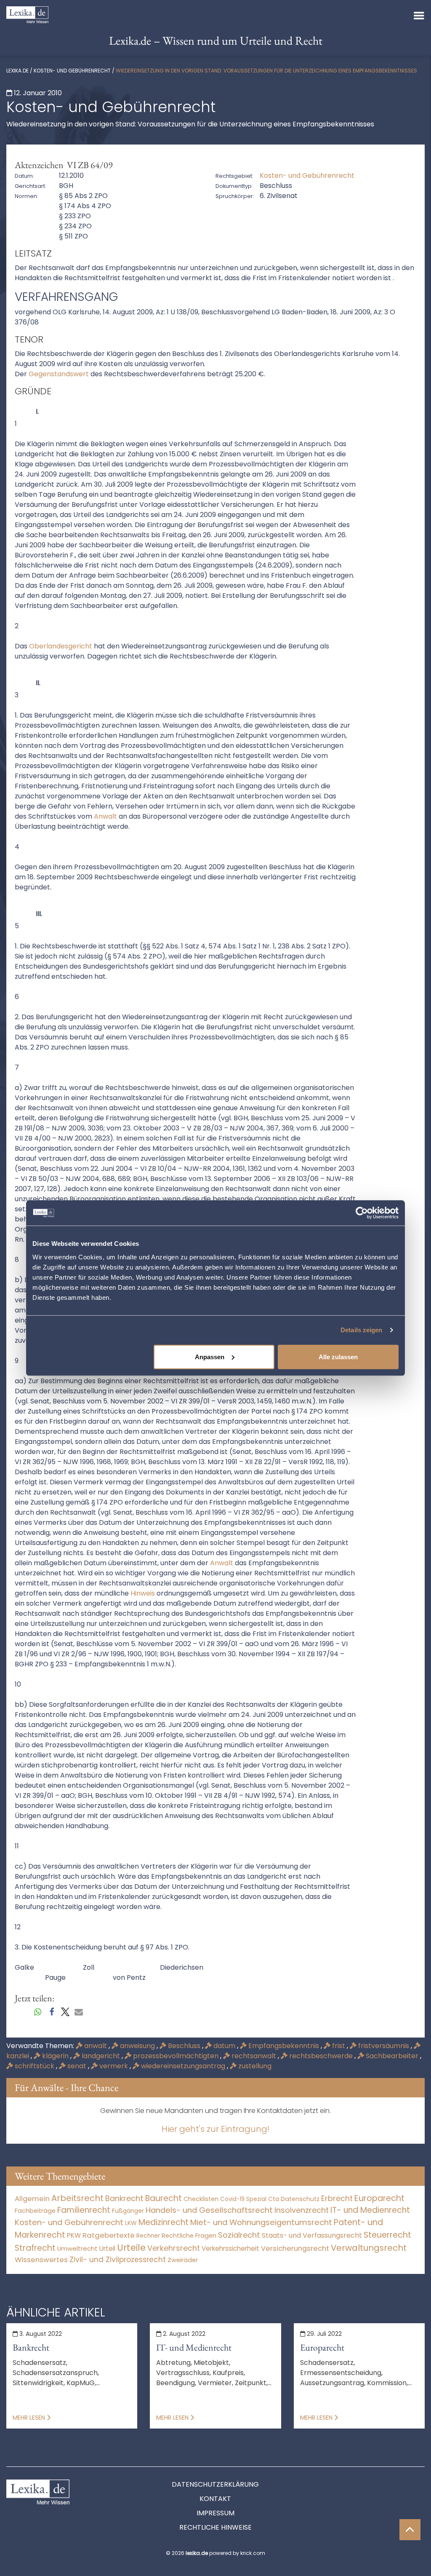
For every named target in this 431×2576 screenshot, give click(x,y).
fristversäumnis (384, 2046)
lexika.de (17, 71)
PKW (74, 2235)
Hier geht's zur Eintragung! (215, 2129)
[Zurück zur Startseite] (27, 14)
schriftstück (35, 2066)
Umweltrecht (77, 2248)
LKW (131, 2223)
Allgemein (32, 2198)
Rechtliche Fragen (189, 2235)
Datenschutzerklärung (215, 2484)
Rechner (148, 2236)
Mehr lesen (30, 2418)
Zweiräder (183, 2260)
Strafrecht (35, 2248)
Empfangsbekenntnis (284, 2046)
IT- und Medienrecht (370, 2210)
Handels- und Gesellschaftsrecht (209, 2210)
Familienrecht (84, 2210)
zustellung (254, 2066)
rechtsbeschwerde (321, 2056)
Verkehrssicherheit (230, 2248)
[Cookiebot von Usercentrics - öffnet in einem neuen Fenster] (362, 1213)
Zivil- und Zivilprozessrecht (118, 2260)
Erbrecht (337, 2198)
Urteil (107, 2248)
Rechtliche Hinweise (215, 2527)
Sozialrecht (239, 2235)
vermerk (114, 2066)
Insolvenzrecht (302, 2210)
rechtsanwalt (254, 2056)
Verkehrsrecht (174, 2248)
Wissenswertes (41, 2260)
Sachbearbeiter (392, 2056)
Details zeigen (361, 1330)
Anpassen (210, 1356)
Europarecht (379, 2198)
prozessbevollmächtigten (176, 2056)
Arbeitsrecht (77, 2198)
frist (339, 2046)
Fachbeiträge (35, 2211)
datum (224, 2046)
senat (77, 2066)
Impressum (215, 2513)
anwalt (96, 2046)
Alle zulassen (338, 1356)
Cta (274, 2199)
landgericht (101, 2056)
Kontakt (215, 2499)
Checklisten (201, 2199)
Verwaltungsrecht (369, 2248)
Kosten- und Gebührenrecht (72, 71)
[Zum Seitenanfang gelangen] (410, 2530)
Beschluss (184, 2046)
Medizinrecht (164, 2222)
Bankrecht (124, 2198)
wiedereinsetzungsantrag (183, 2066)
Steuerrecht (387, 2235)
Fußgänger (128, 2211)
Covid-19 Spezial (243, 2199)
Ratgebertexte (109, 2235)
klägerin (55, 2056)
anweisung (137, 2046)
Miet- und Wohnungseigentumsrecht (261, 2222)
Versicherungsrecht (295, 2248)
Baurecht (164, 2198)
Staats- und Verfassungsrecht (312, 2235)
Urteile (131, 2248)
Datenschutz (300, 2199)
